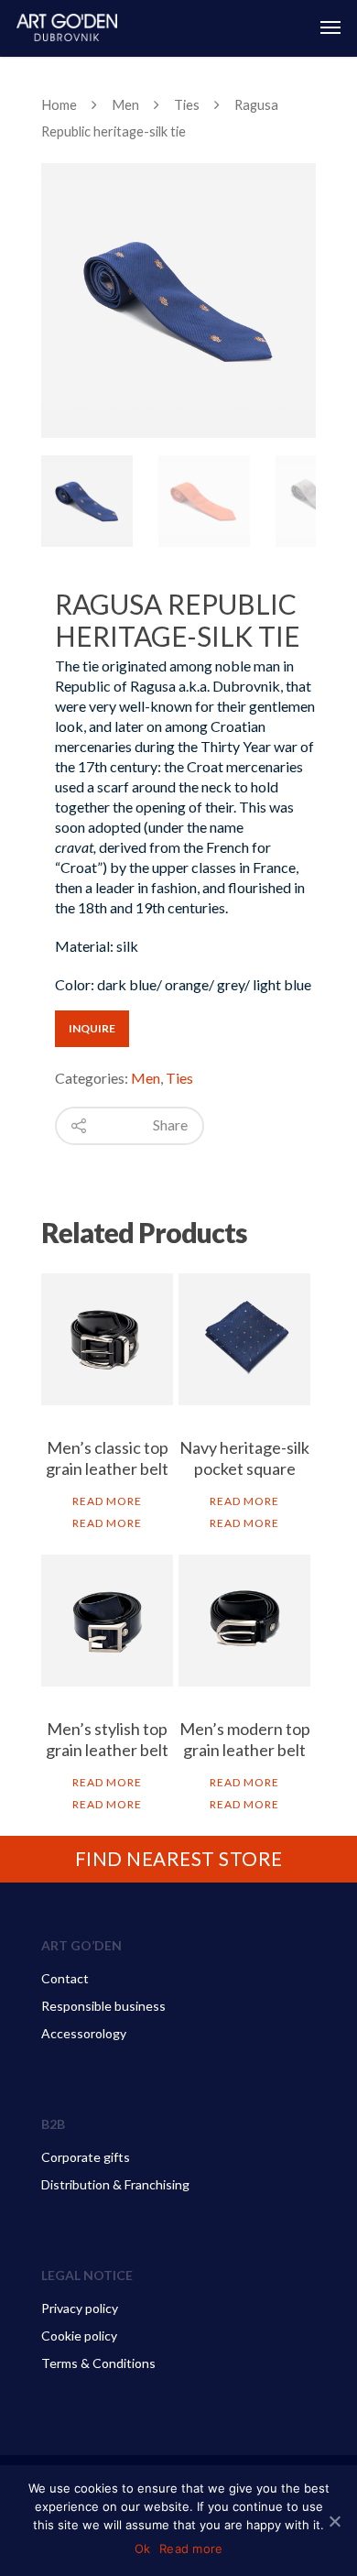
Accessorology (84, 2033)
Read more (107, 1501)
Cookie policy (79, 2336)
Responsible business (103, 2006)
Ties (187, 104)
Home (59, 104)
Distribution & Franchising (115, 2184)
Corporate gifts (86, 2157)
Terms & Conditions (98, 2363)
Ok (143, 2549)
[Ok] (334, 2521)
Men (125, 104)
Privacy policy (80, 2308)
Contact (65, 1978)
